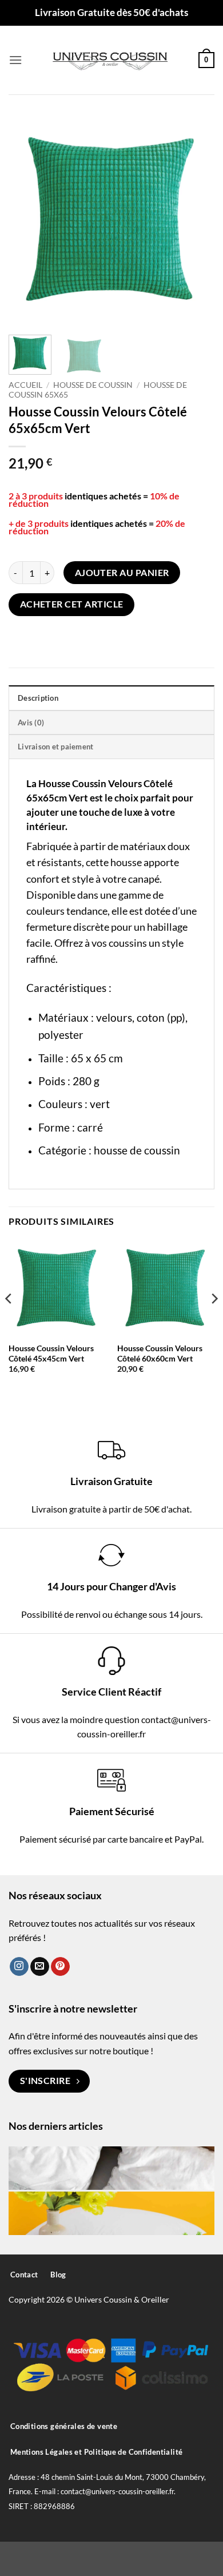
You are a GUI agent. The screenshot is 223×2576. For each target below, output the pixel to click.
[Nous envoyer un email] (40, 1967)
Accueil (25, 385)
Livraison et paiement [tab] (55, 747)
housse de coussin (137, 1150)
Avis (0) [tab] (31, 723)
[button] (15, 60)
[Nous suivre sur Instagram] (19, 1967)
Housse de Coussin (93, 385)
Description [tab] (38, 698)
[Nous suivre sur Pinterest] (60, 1967)
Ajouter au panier (122, 573)
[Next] (196, 220)
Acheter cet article (72, 604)
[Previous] (27, 220)
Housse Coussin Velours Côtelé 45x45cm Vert (51, 1354)
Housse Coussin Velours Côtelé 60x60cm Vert (160, 1354)
